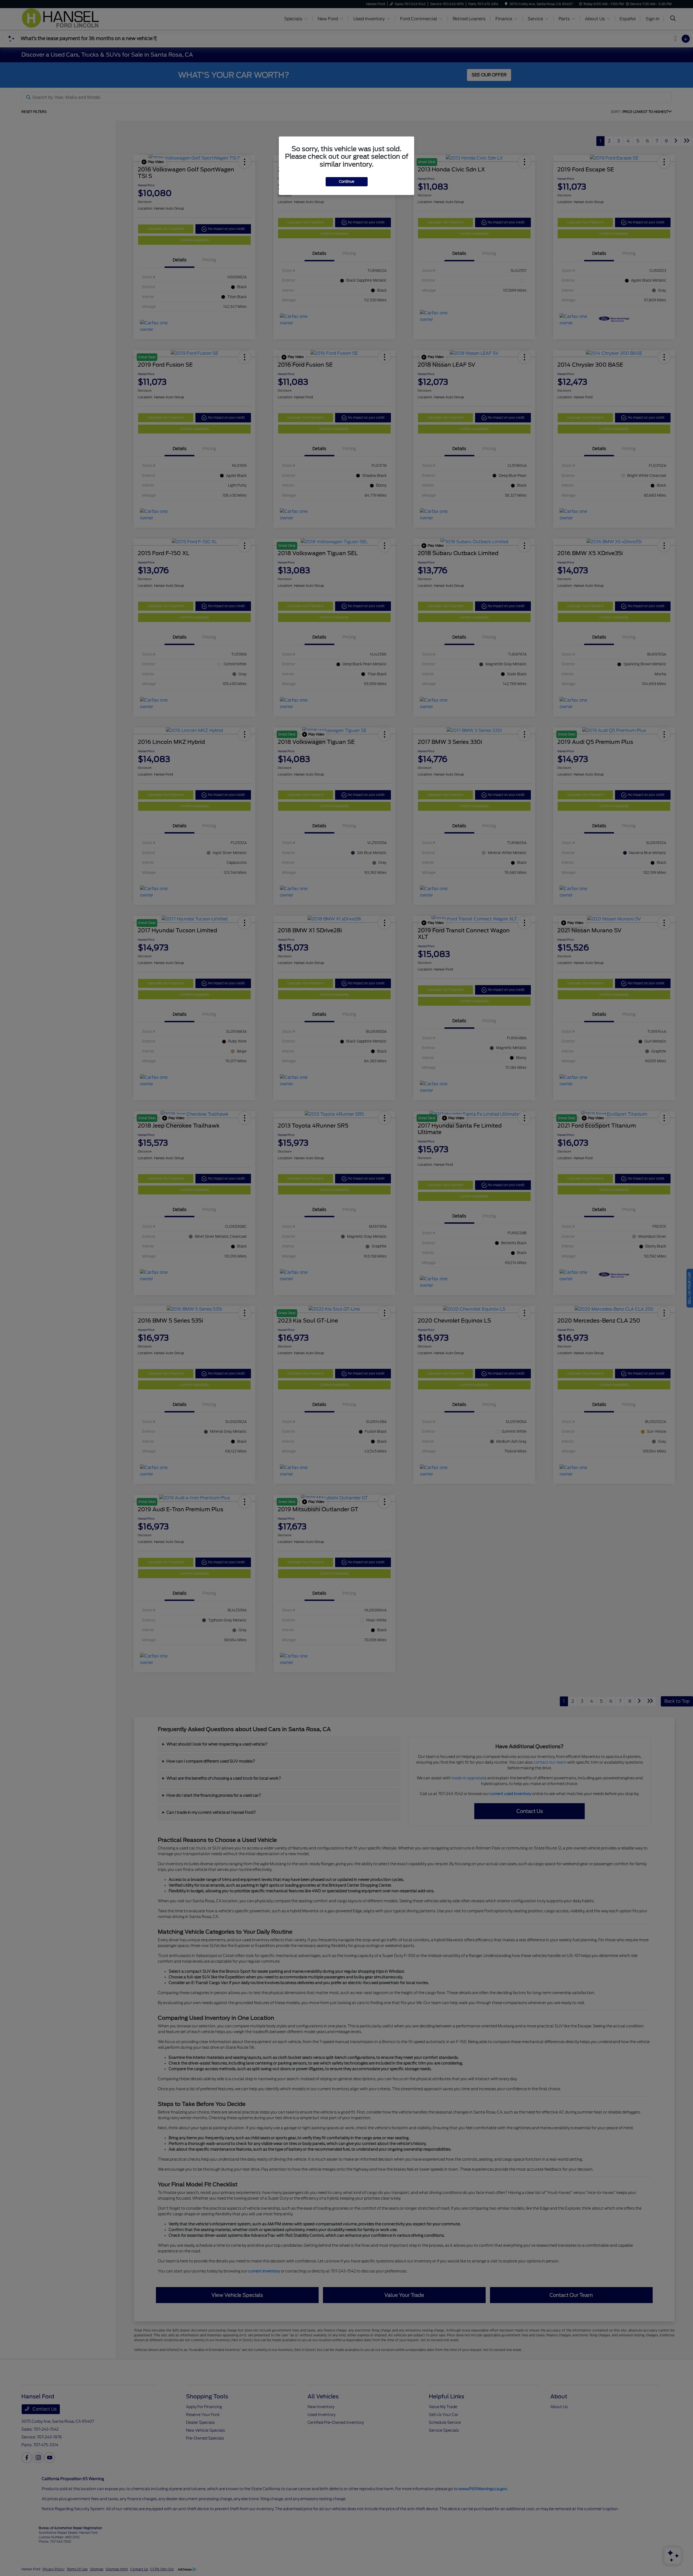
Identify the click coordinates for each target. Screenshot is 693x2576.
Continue (347, 182)
